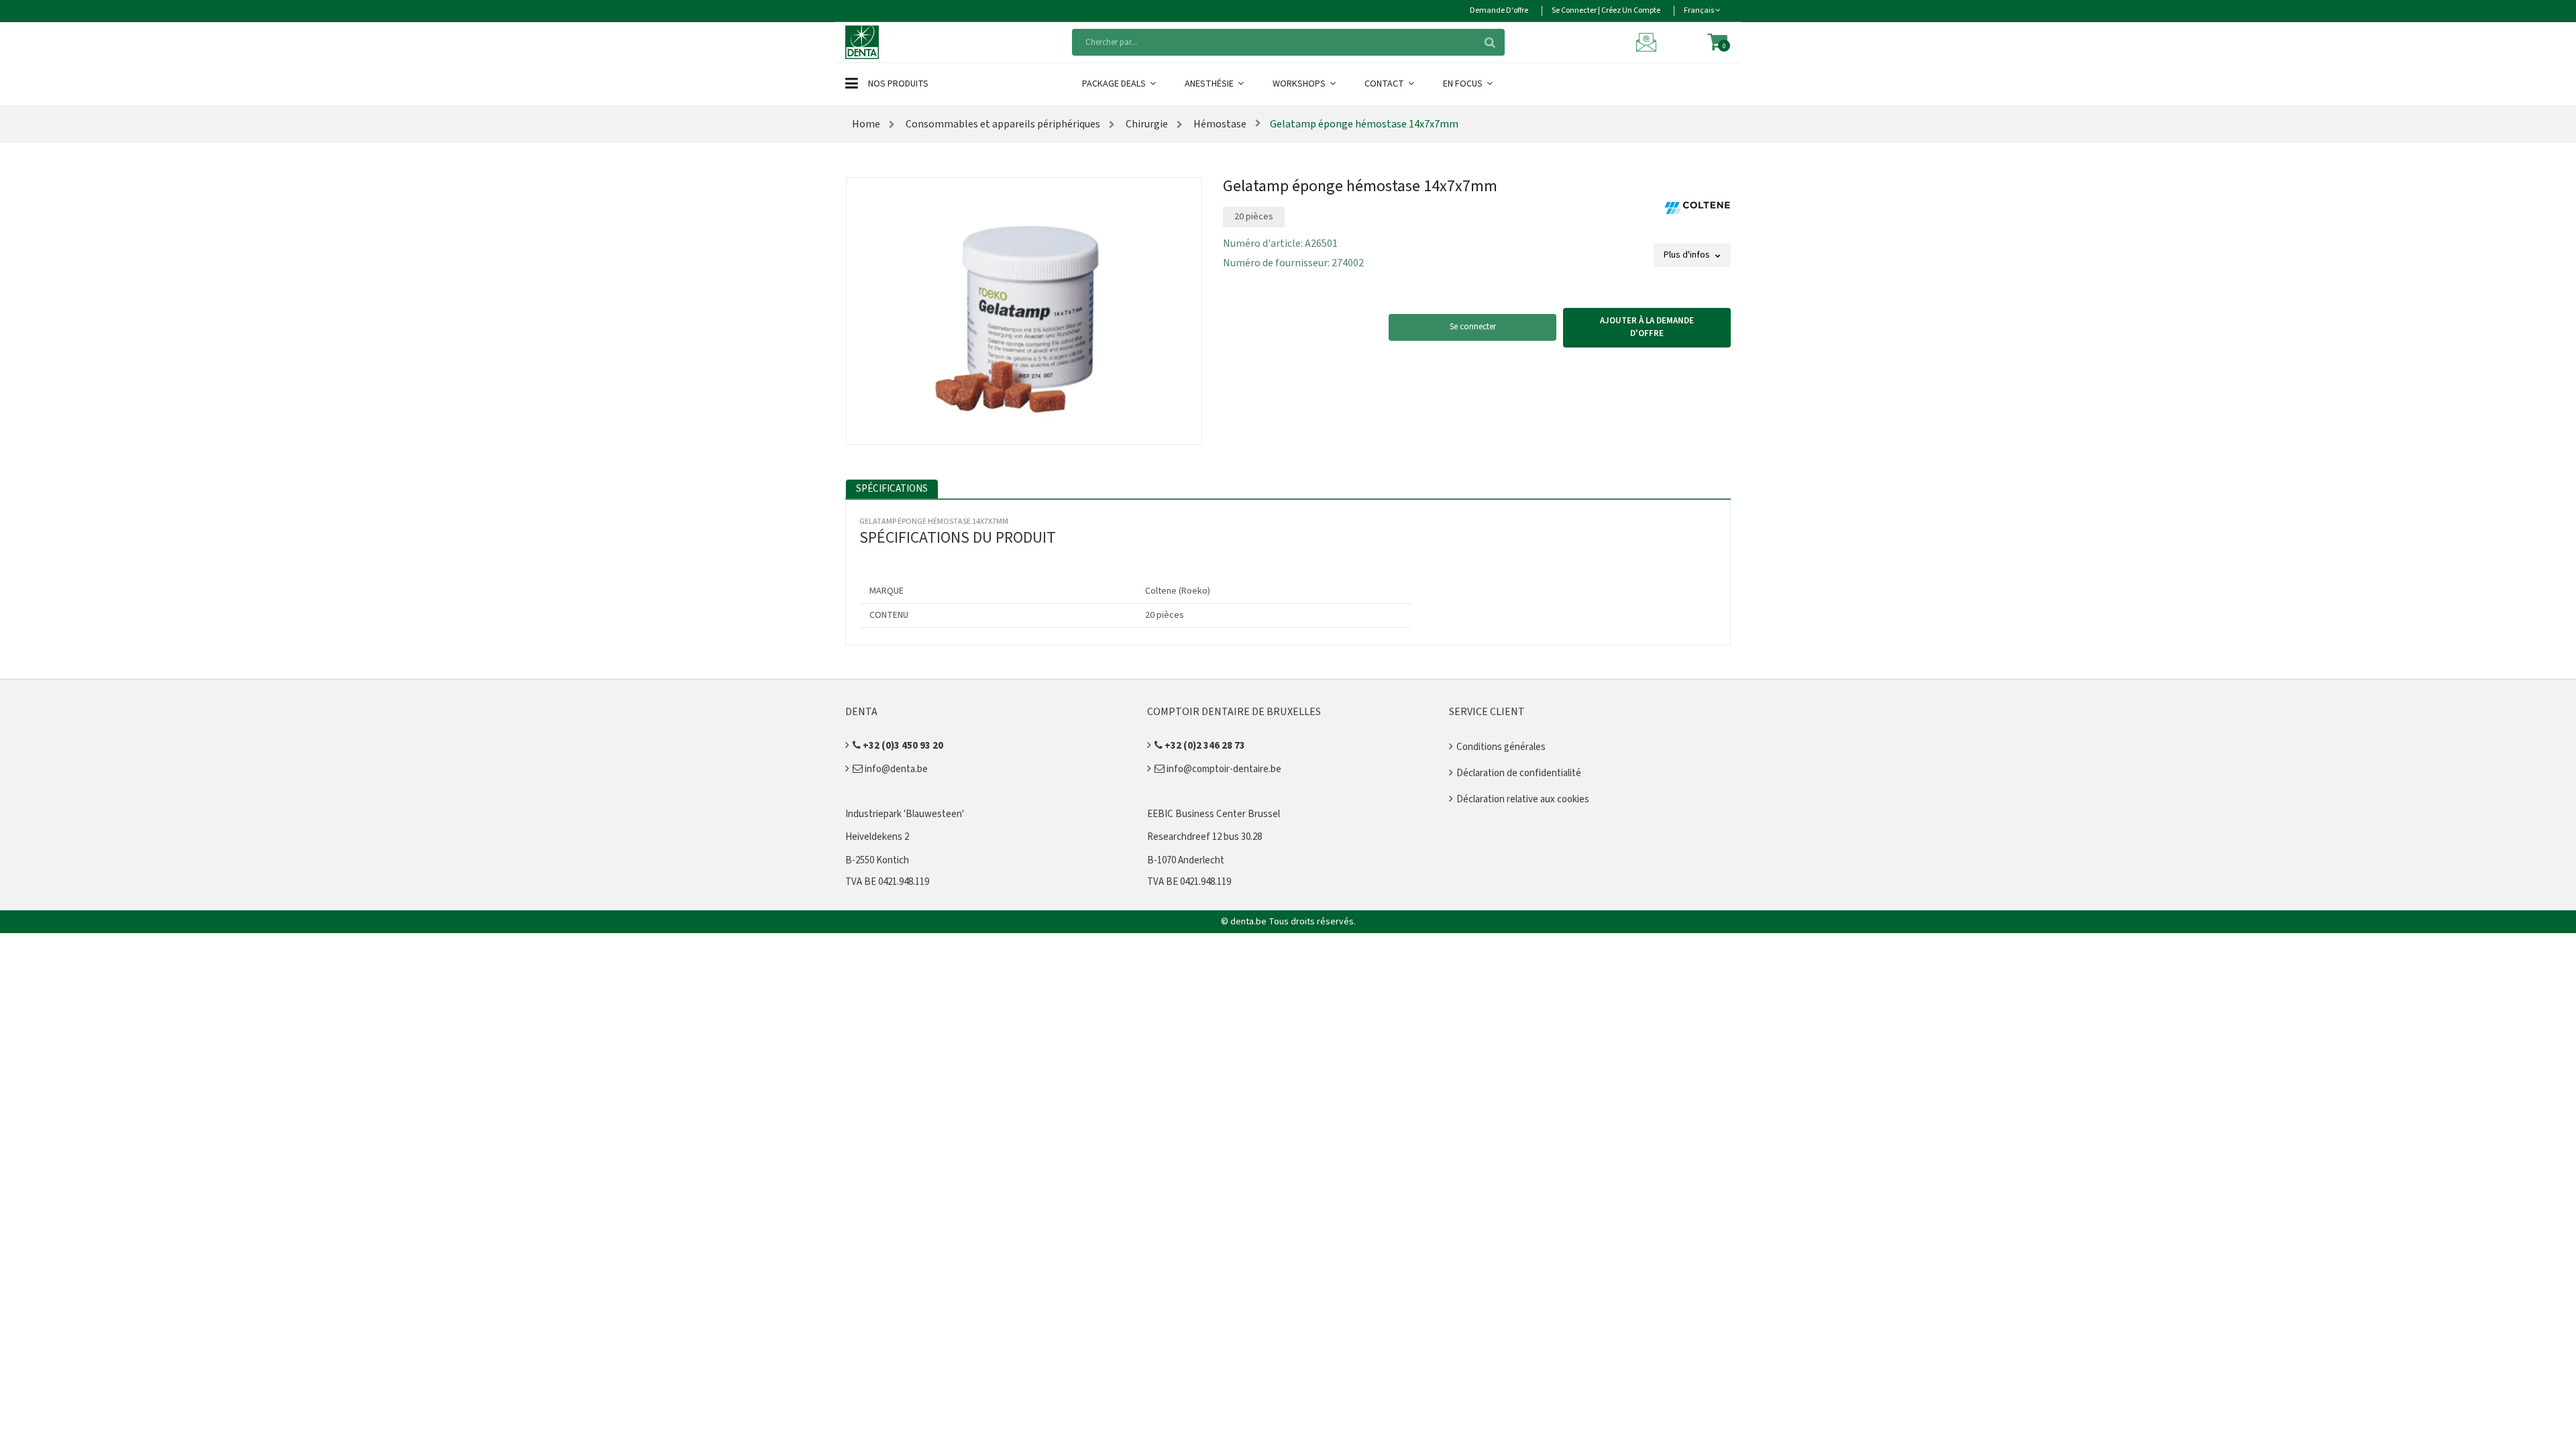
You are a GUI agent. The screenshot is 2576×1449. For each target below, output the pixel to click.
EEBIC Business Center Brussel (1214, 814)
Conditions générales (1501, 747)
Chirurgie (1146, 124)
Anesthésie (1210, 84)
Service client (1487, 712)
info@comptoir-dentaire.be (1223, 769)
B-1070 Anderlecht (1186, 860)
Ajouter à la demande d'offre (1647, 327)
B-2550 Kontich (877, 860)
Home (866, 124)
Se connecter (1473, 327)
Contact (1385, 84)
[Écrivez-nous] (1648, 42)
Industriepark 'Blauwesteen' (905, 814)
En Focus (1464, 84)
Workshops (1300, 84)
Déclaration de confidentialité (1519, 773)
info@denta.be (895, 769)
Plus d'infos (1688, 255)
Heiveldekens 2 (877, 837)
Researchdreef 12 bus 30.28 (1204, 837)
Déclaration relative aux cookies (1523, 799)
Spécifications (892, 489)
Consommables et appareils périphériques (1002, 124)
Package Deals (1115, 84)
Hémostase (1219, 124)
